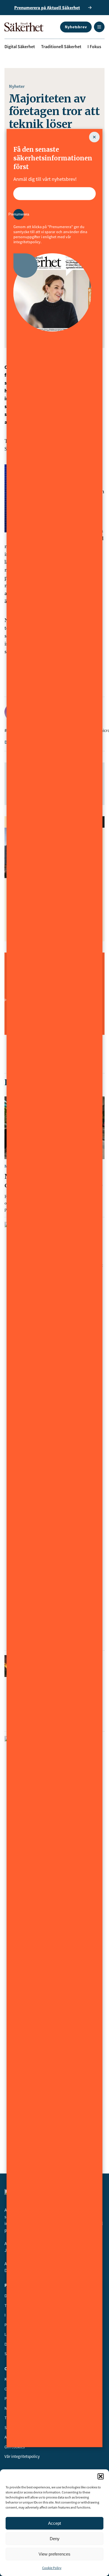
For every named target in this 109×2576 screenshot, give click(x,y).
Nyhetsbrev (76, 27)
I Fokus (94, 46)
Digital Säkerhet (20, 46)
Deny (55, 2539)
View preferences (54, 2554)
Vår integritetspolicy (22, 2456)
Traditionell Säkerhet (61, 46)
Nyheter (17, 86)
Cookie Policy (52, 2568)
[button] (101, 2476)
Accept (54, 2523)
